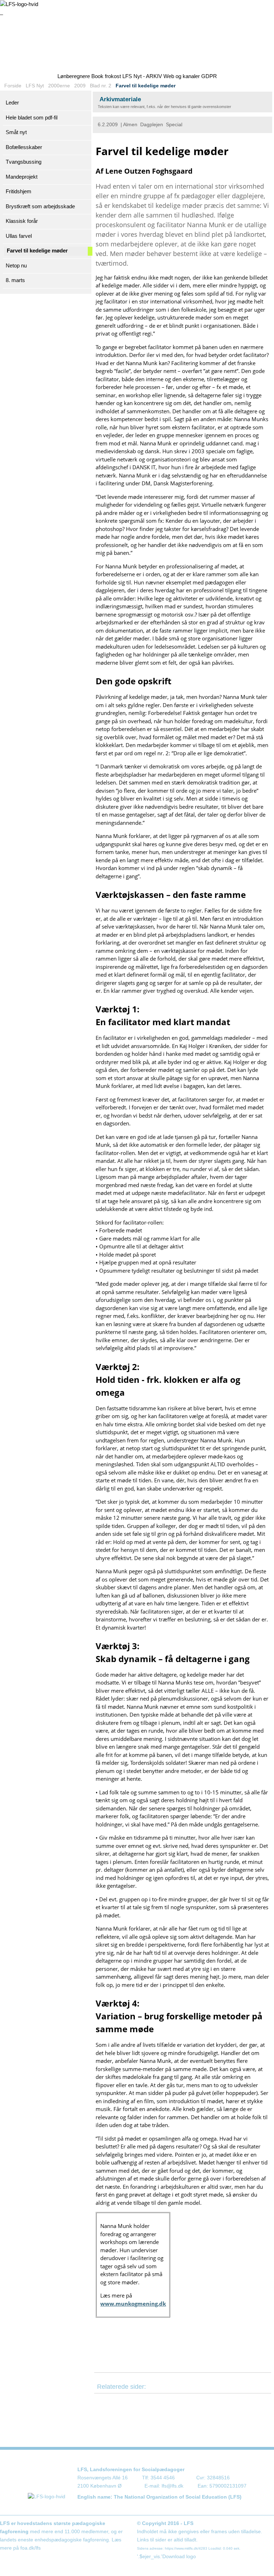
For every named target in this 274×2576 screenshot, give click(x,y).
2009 (80, 86)
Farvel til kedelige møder (146, 86)
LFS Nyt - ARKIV (142, 76)
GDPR (209, 76)
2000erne (59, 86)
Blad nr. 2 (101, 86)
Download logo (179, 2557)
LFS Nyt (35, 86)
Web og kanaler (182, 76)
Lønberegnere (74, 76)
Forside (13, 86)
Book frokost (106, 76)
